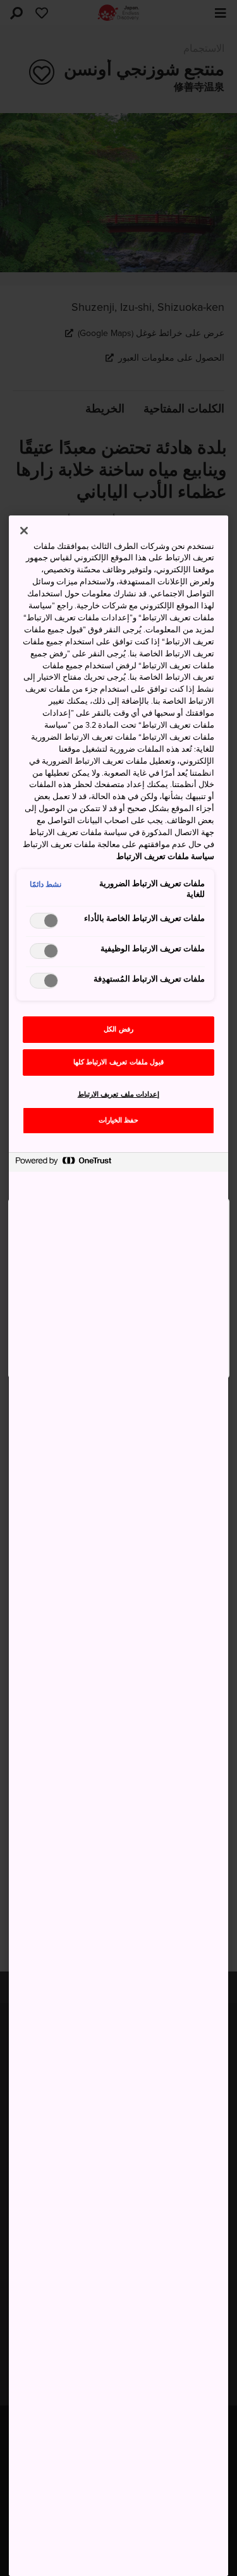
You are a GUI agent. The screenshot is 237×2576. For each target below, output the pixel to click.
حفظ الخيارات (119, 1120)
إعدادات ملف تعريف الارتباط (119, 1094)
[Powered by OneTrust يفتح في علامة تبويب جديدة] (63, 1164)
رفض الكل (118, 1029)
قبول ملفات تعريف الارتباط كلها (118, 1062)
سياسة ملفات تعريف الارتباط (165, 857)
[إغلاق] (24, 531)
